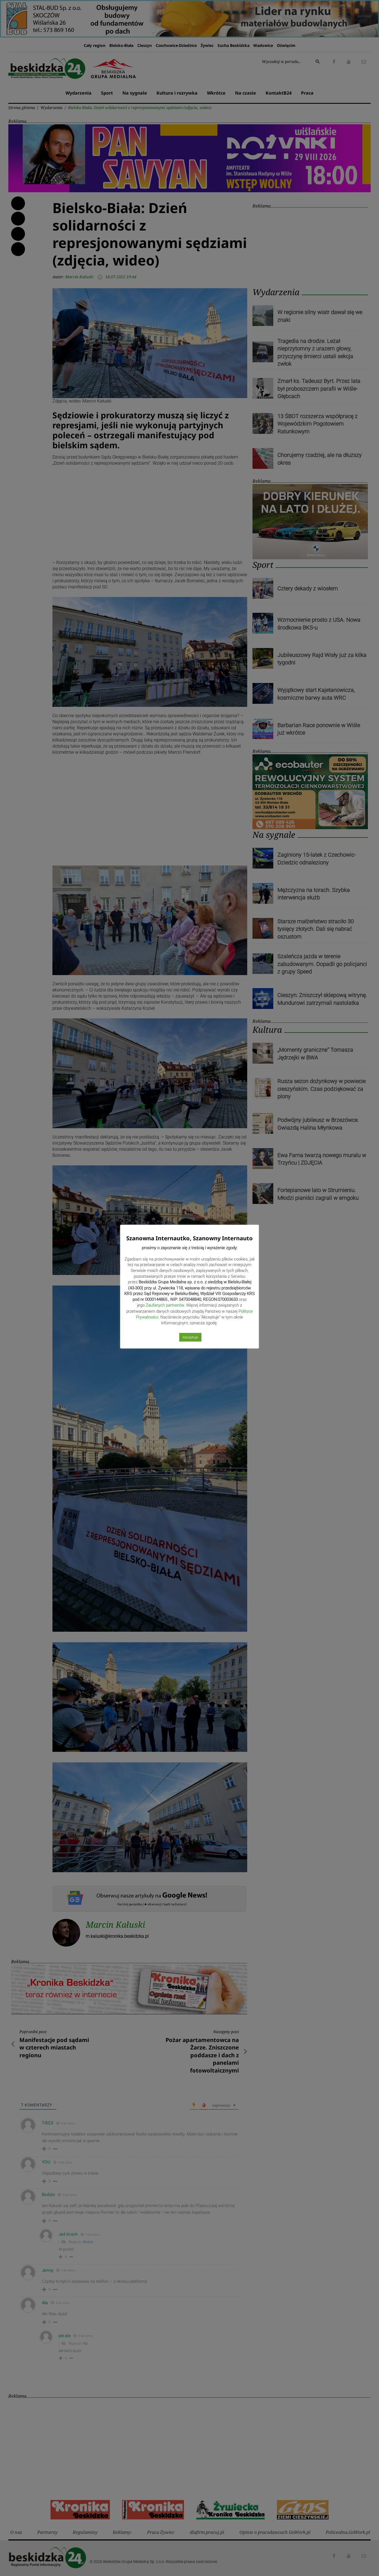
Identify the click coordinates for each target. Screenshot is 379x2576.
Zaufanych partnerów (165, 1305)
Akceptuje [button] (190, 1337)
